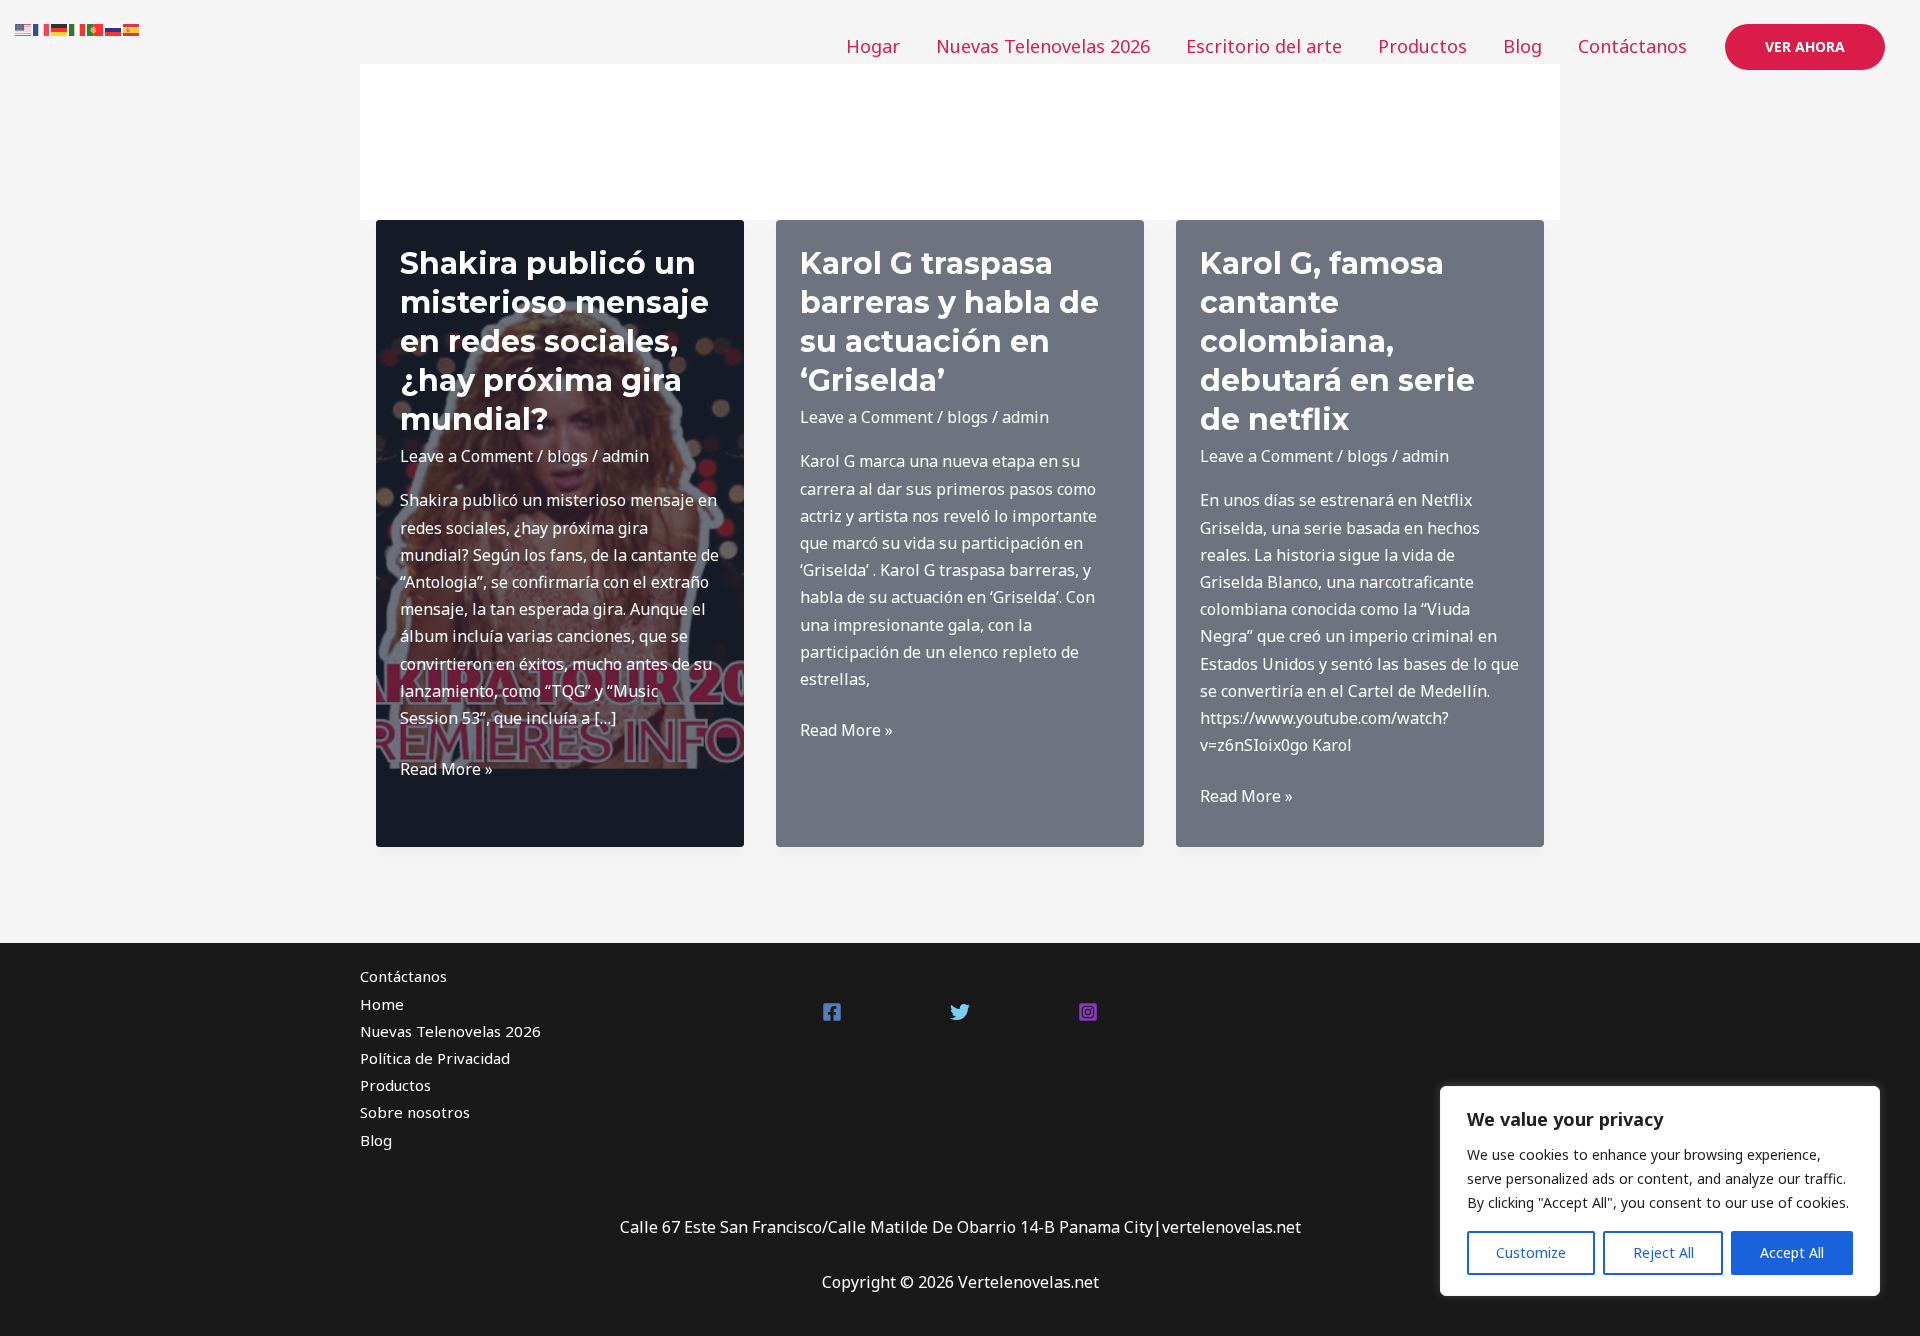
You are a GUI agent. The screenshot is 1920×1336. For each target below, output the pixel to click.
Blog (1522, 46)
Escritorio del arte (1264, 46)
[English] (24, 28)
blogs (567, 456)
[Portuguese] (96, 28)
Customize (1531, 1252)
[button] (1805, 47)
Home (382, 1004)
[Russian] (114, 28)
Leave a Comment (466, 456)
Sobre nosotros (415, 1112)
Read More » (446, 770)
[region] (1660, 1191)
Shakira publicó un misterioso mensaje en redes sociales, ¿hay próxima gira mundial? (554, 341)
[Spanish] (132, 28)
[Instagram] (1088, 1012)
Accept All (1792, 1252)
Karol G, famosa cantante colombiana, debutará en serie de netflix (1337, 341)
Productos (1422, 46)
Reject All (1663, 1252)
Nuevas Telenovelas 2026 (1043, 46)
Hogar (873, 46)
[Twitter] (960, 1012)
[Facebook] (832, 1012)
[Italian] (78, 28)
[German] (60, 28)
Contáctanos (1632, 46)
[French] (42, 28)
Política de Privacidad (435, 1058)
